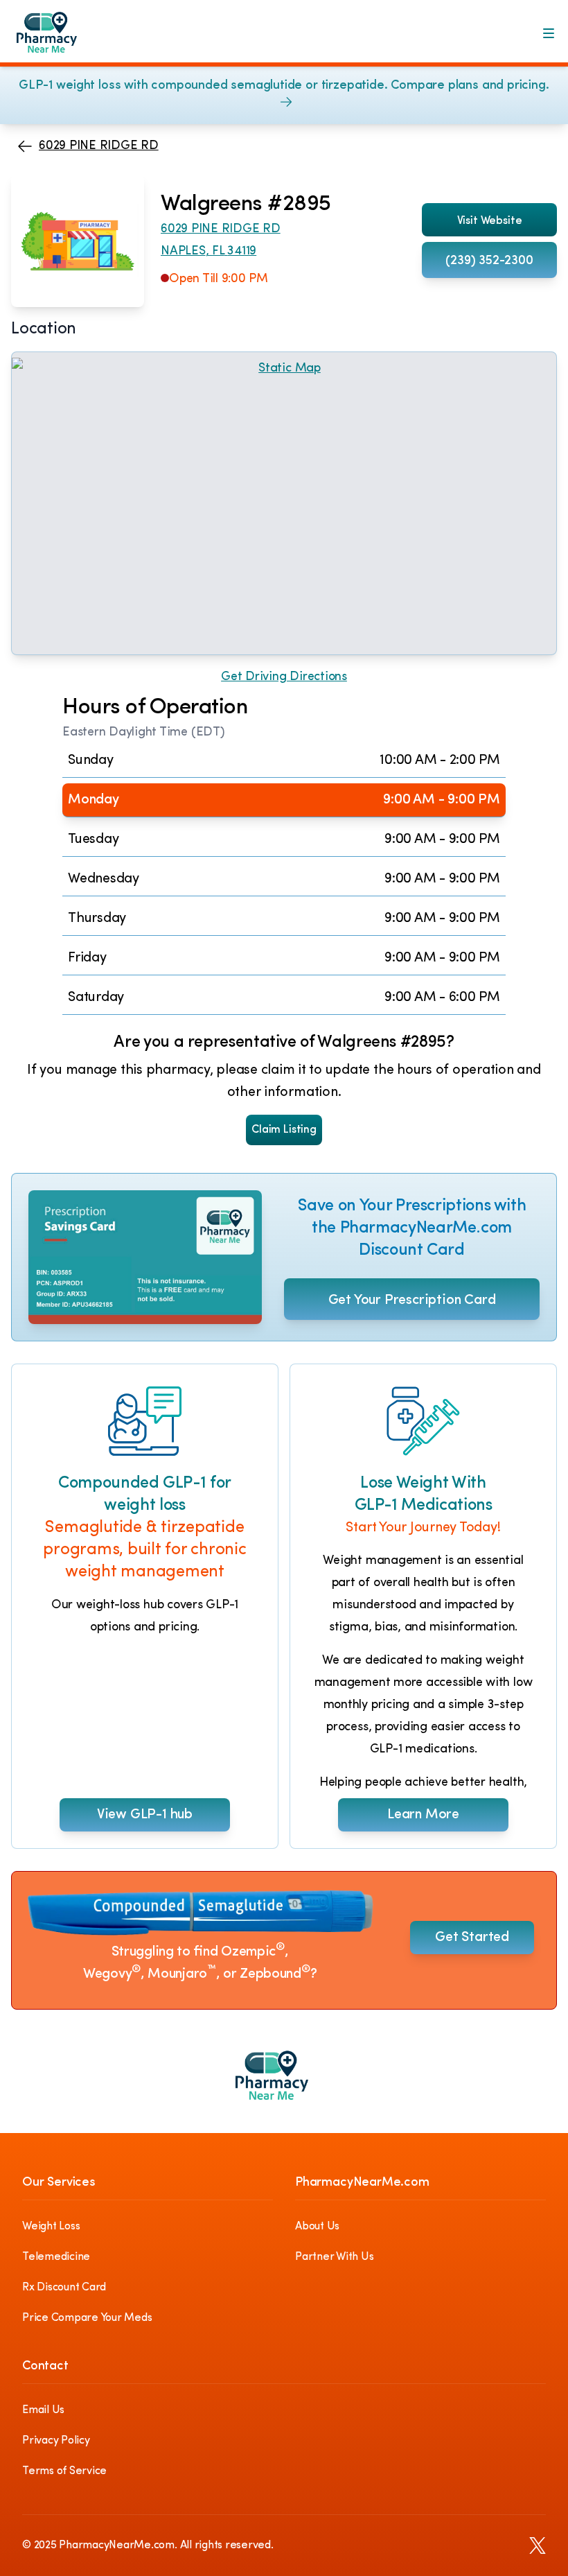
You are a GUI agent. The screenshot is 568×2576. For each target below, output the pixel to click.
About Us (317, 2227)
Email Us (43, 2410)
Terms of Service (64, 2471)
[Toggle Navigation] (549, 33)
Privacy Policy (56, 2441)
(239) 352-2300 (489, 261)
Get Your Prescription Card (412, 1300)
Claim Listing (284, 1130)
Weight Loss (51, 2227)
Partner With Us (334, 2257)
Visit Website (490, 221)
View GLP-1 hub (145, 1815)
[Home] (57, 39)
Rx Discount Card (64, 2288)
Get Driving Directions (284, 677)
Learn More (423, 1815)
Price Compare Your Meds (87, 2318)
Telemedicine (56, 2257)
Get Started (472, 1938)
